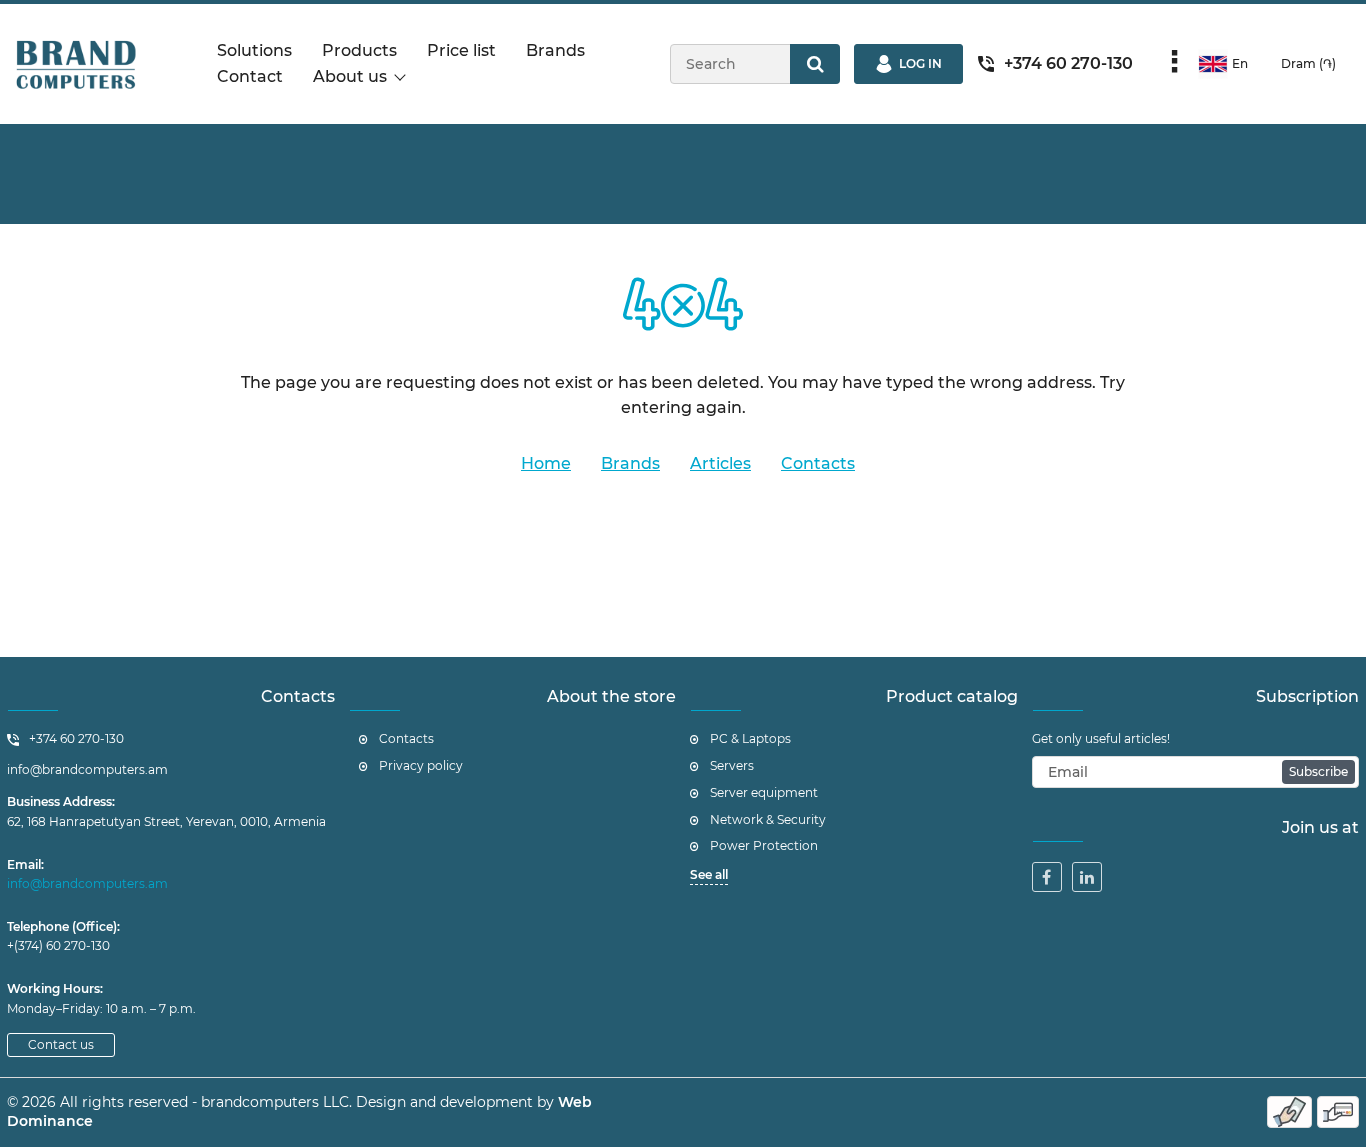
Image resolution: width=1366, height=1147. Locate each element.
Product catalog (952, 696)
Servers (732, 765)
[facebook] (1047, 877)
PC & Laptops (750, 738)
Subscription (1307, 696)
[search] (815, 64)
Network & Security (768, 819)
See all (709, 874)
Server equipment (764, 792)
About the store (611, 696)
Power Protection (764, 845)
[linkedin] (1087, 877)
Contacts (298, 696)
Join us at (1320, 827)
